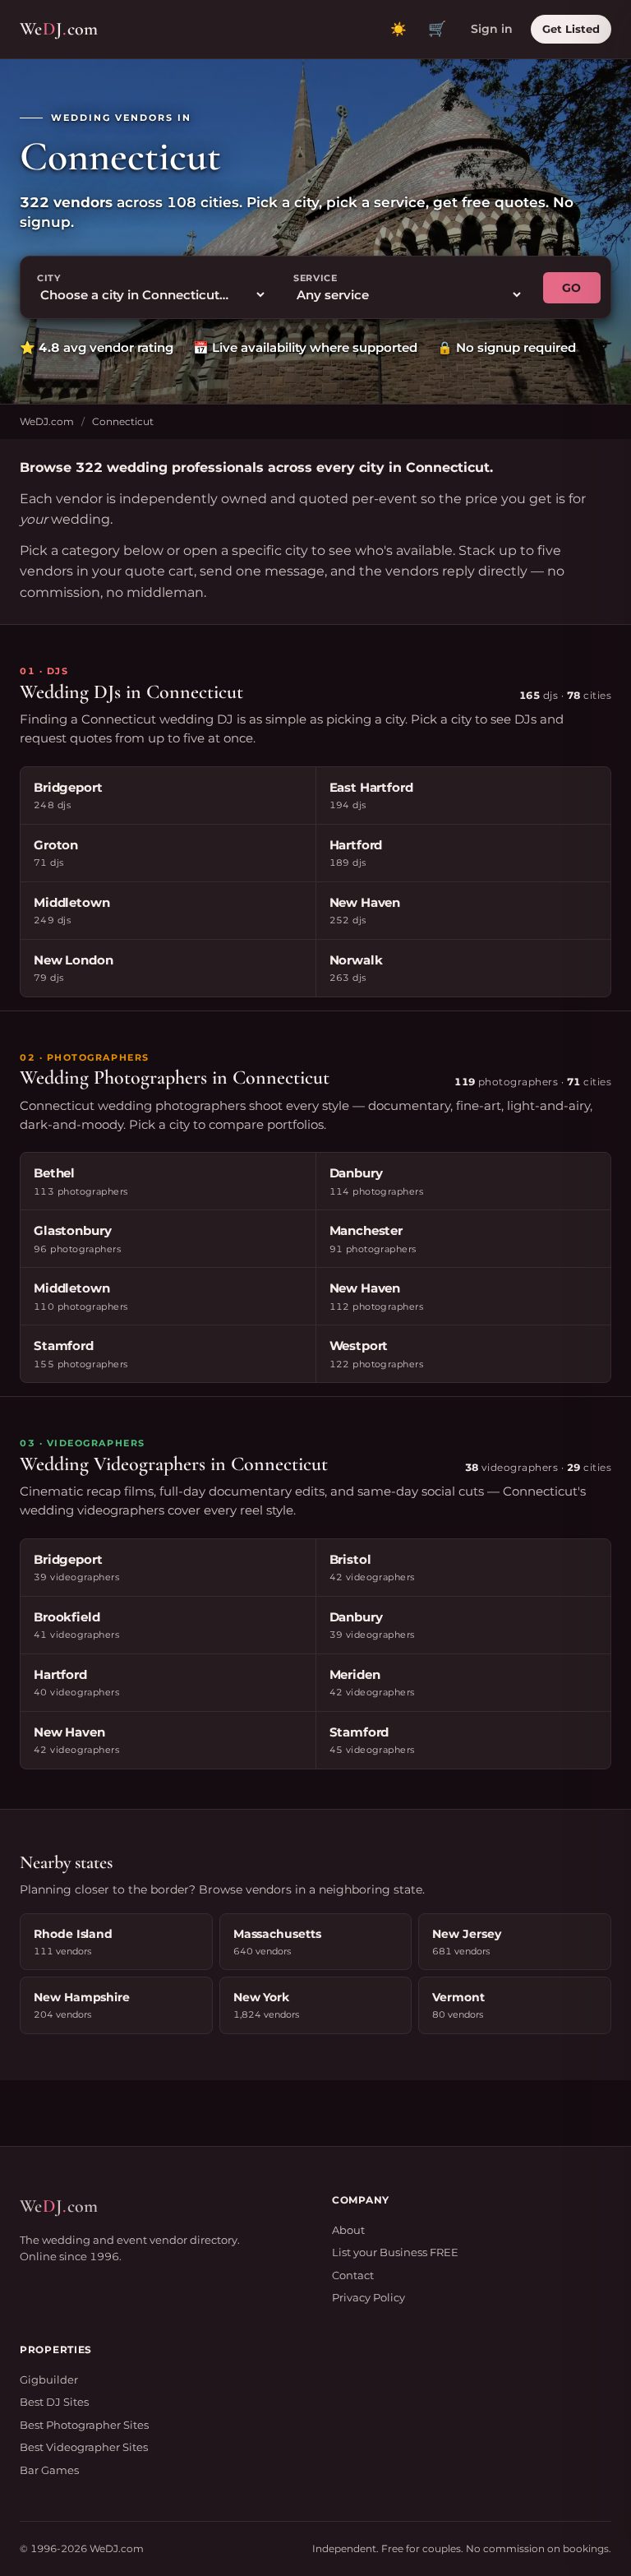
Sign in (492, 29)
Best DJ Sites (54, 2402)
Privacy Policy (368, 2297)
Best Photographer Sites (84, 2425)
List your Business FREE (395, 2252)
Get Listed (571, 29)
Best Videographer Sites (84, 2447)
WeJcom (59, 29)
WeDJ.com (47, 421)
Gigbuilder (49, 2379)
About (348, 2230)
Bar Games (49, 2470)
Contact (353, 2275)
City (49, 278)
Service (315, 278)
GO (572, 288)
